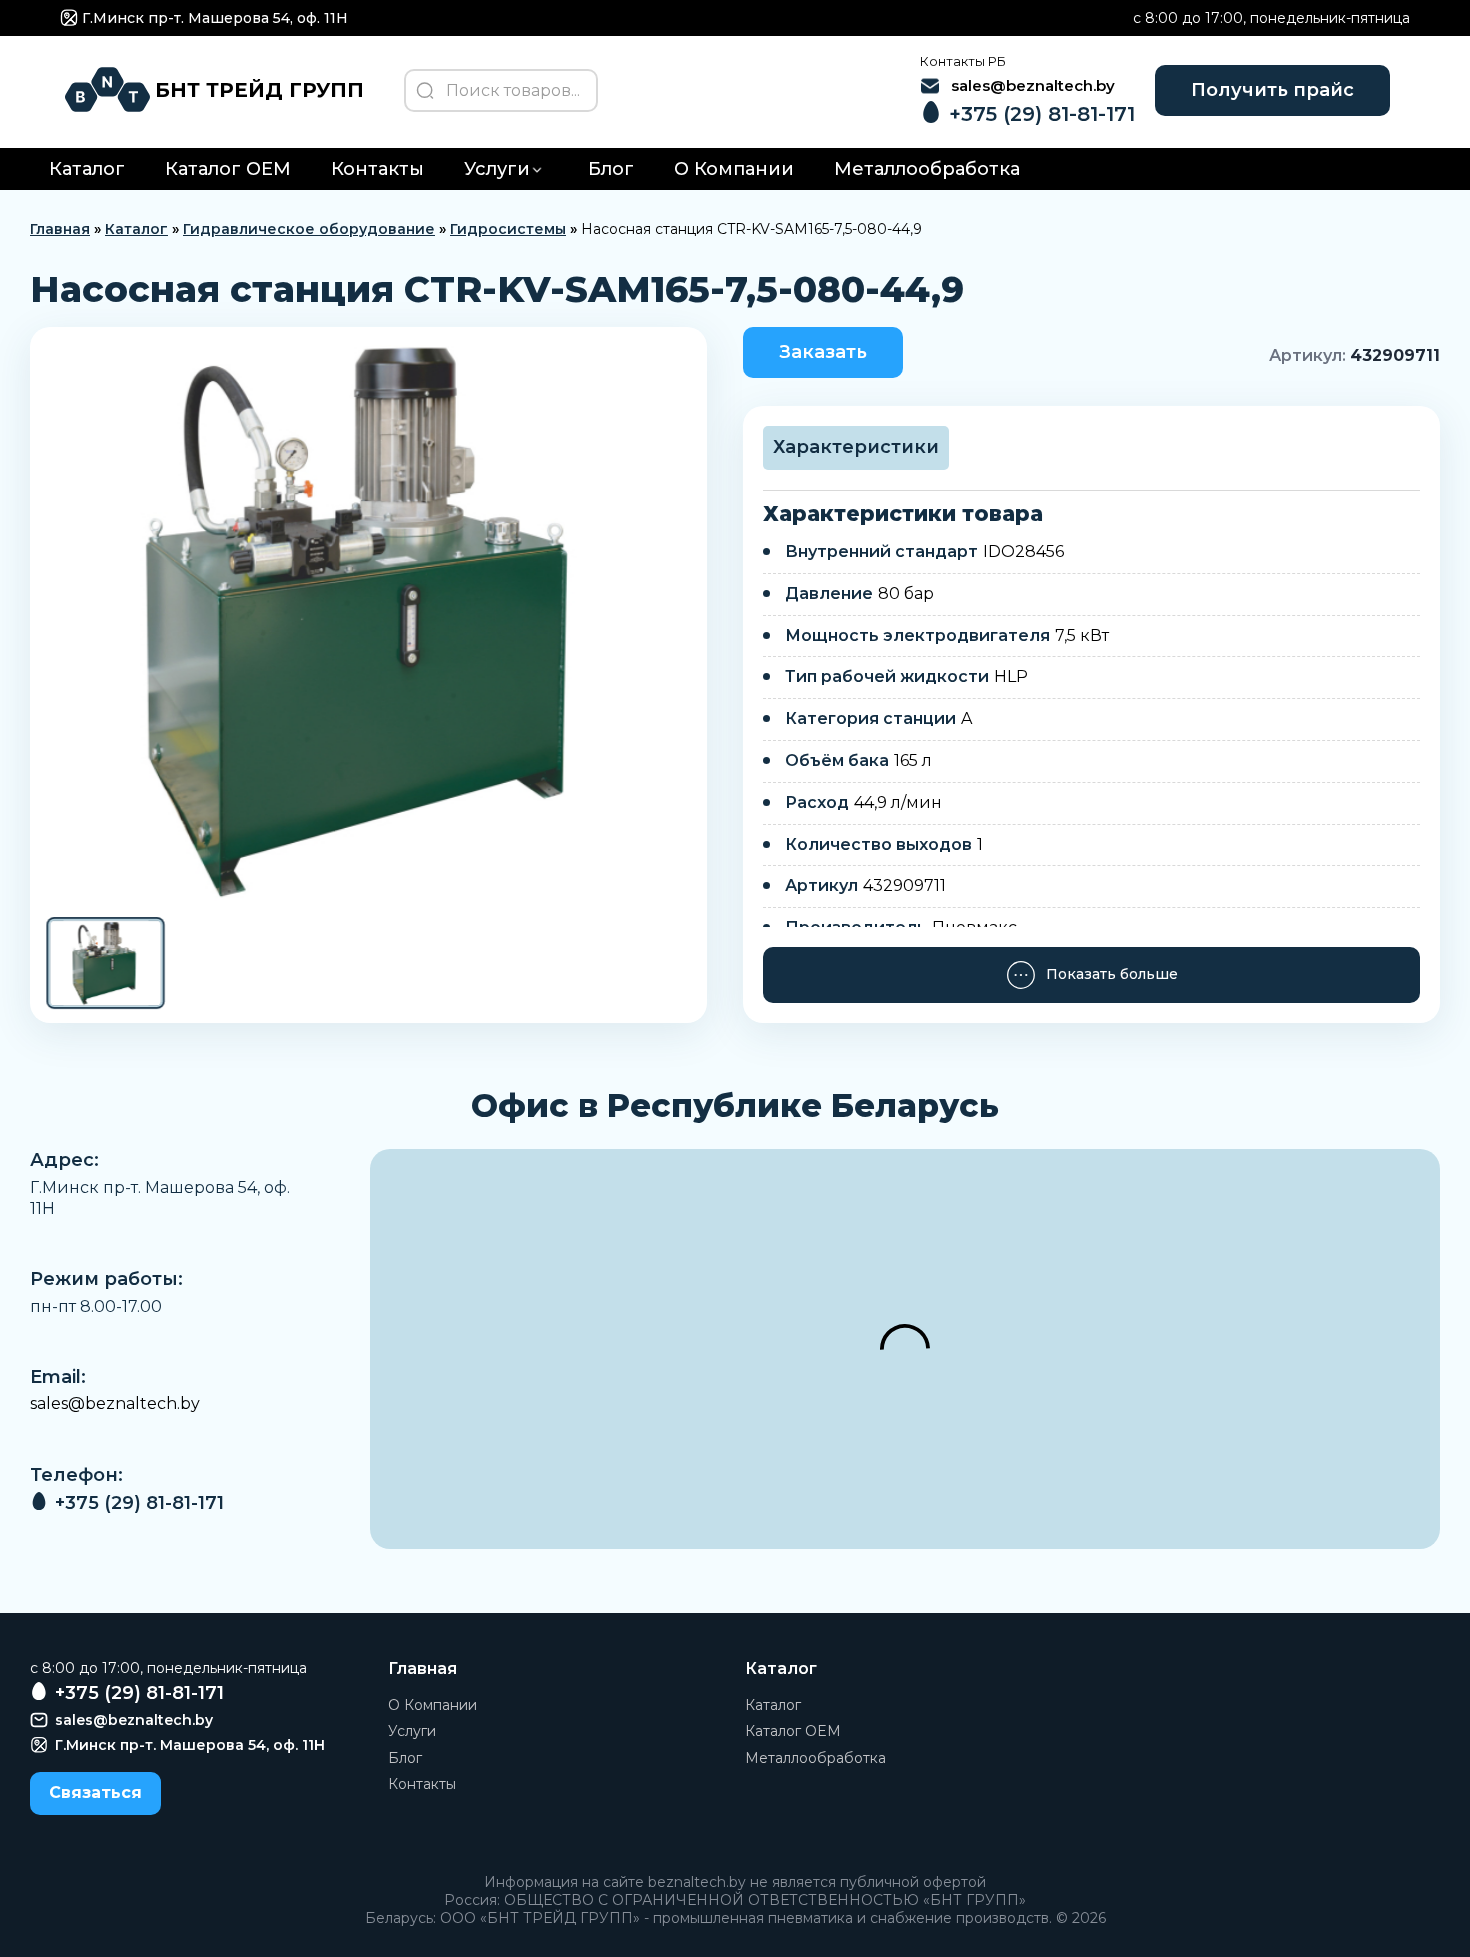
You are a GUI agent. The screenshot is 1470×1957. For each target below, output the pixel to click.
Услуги (497, 169)
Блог (611, 169)
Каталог (87, 169)
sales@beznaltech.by (115, 1403)
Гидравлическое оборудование (309, 229)
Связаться (95, 1792)
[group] (368, 620)
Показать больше (1112, 974)
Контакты (377, 169)
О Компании (734, 169)
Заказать (823, 352)
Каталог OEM (228, 169)
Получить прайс (1272, 90)
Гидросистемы (508, 229)
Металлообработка (927, 169)
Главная (60, 229)
